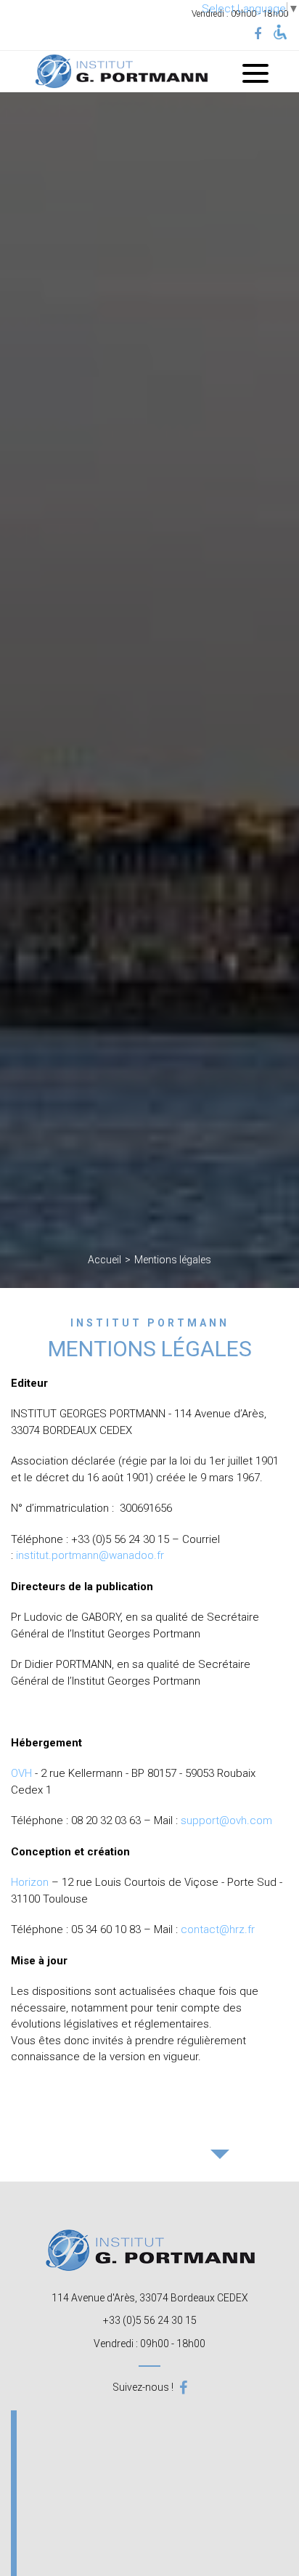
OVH (21, 1773)
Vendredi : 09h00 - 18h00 (149, 2344)
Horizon (30, 1882)
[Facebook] (258, 34)
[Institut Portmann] (121, 72)
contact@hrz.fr (218, 1929)
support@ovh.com (226, 1820)
